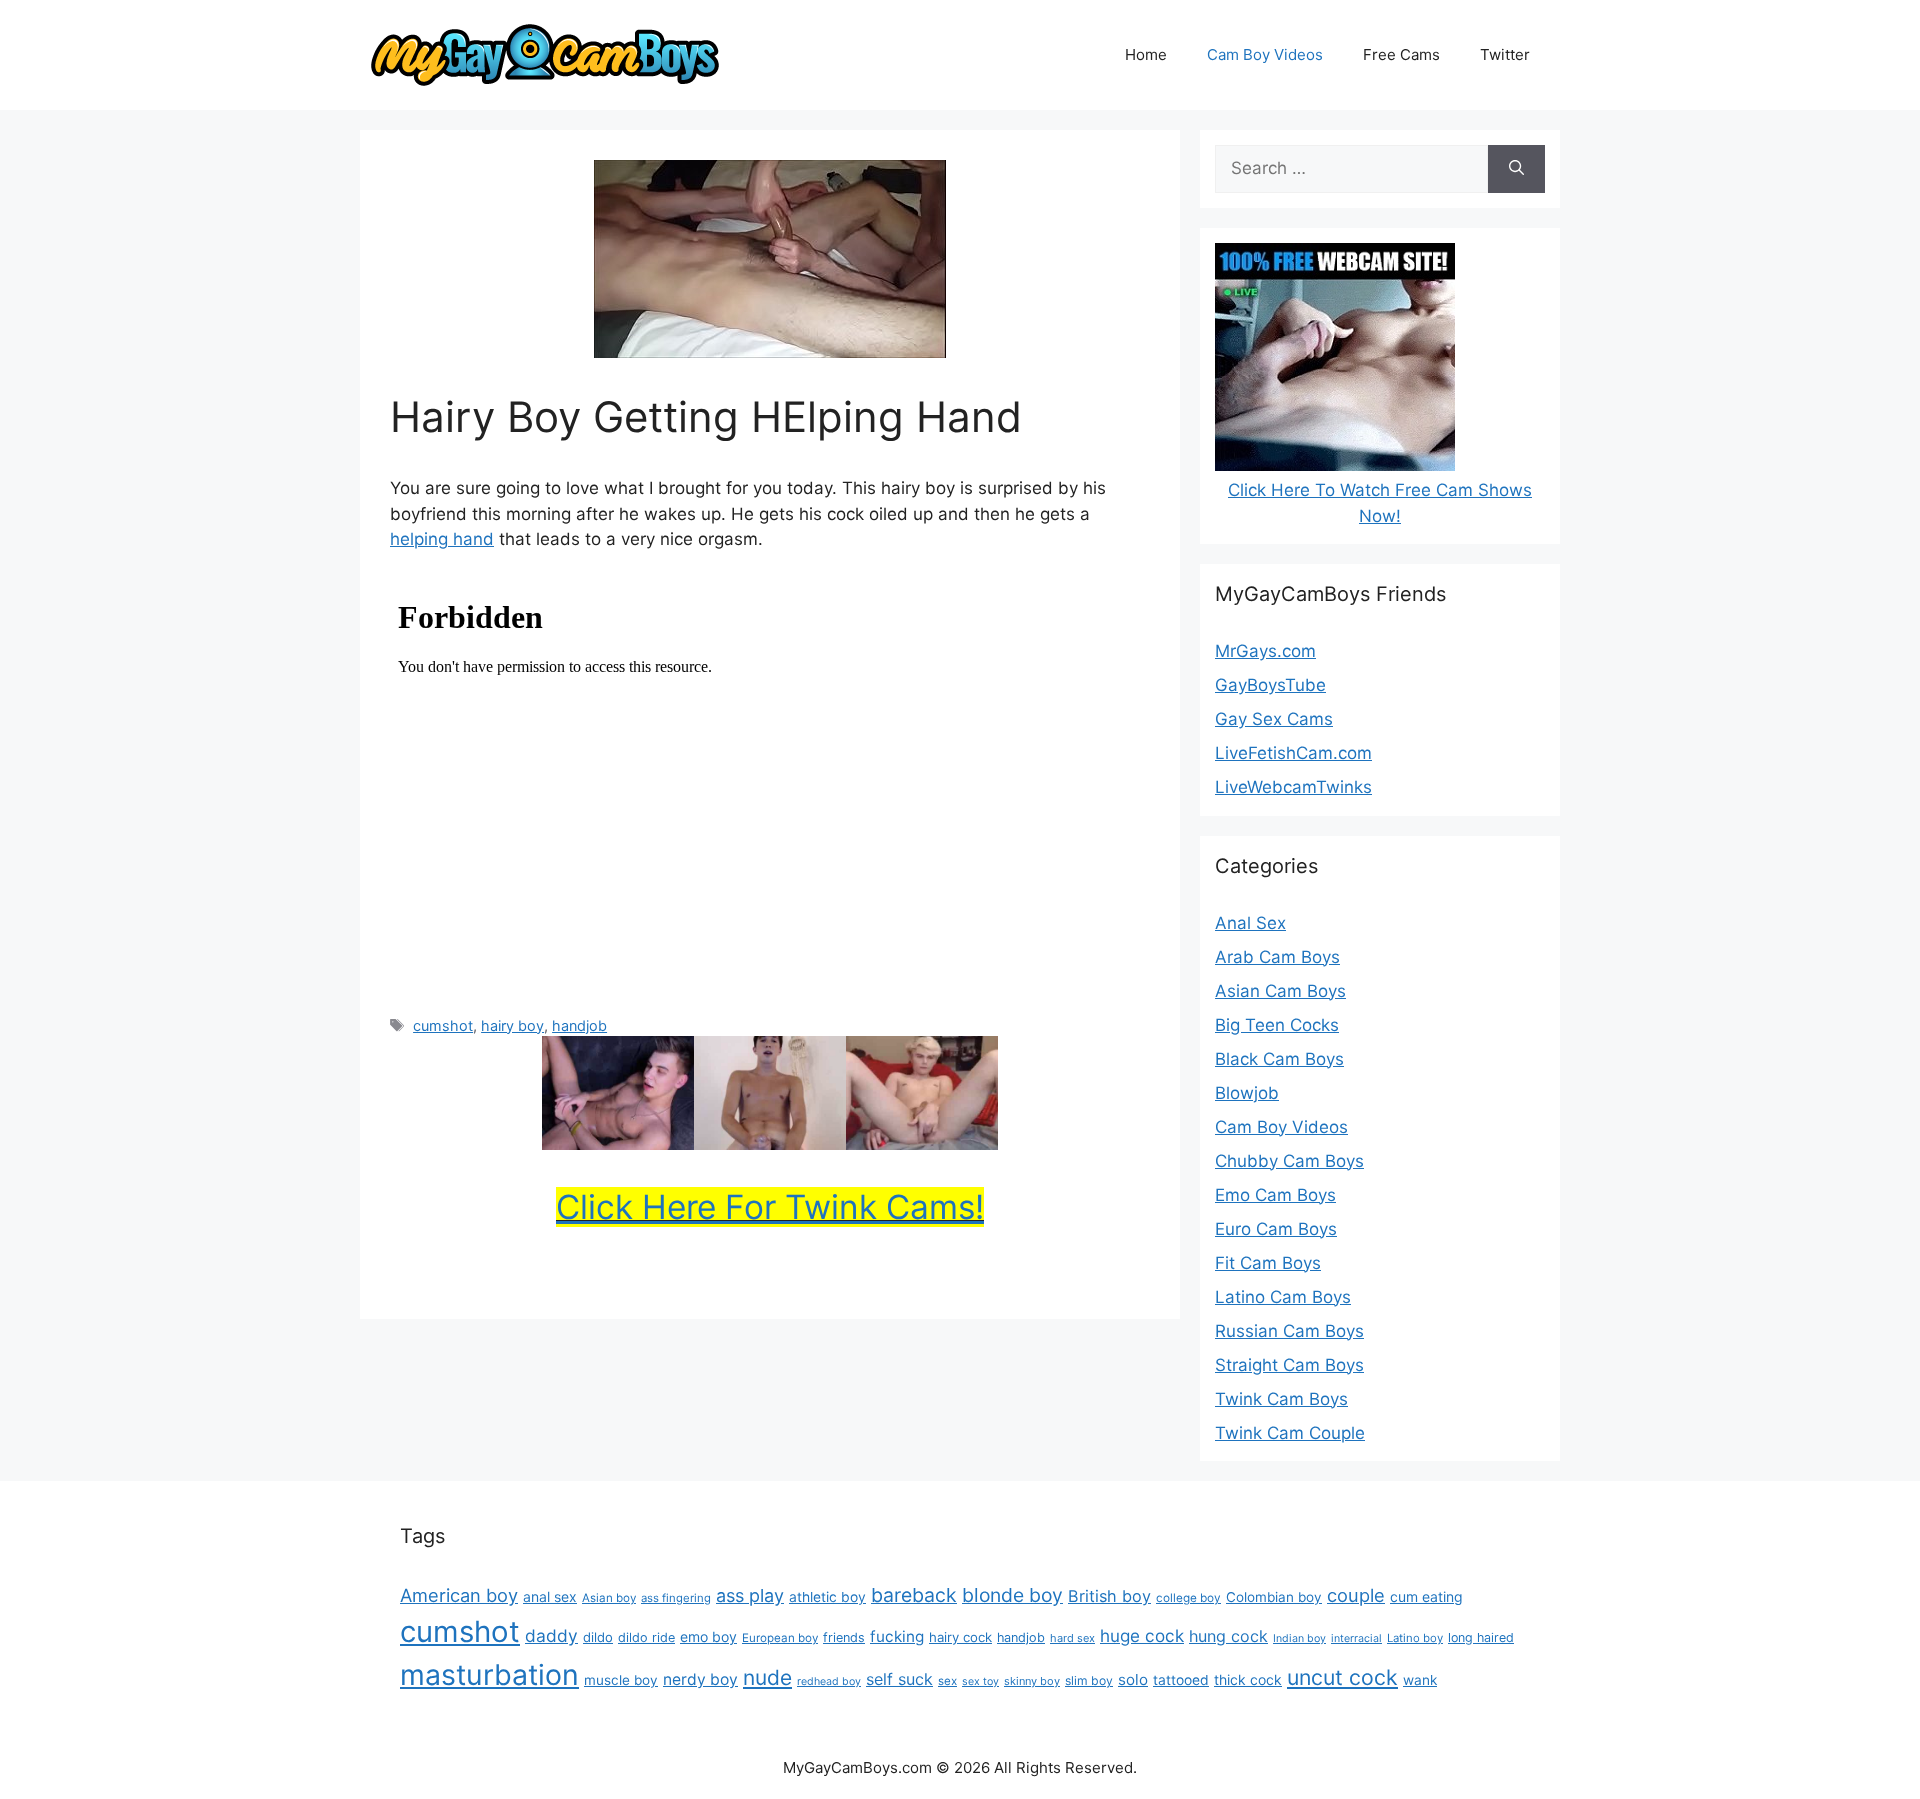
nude (767, 1677)
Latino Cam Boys (1283, 1297)
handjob (579, 1025)
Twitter (1505, 54)
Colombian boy (1274, 1597)
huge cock (1142, 1635)
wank (1420, 1680)
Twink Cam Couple (1290, 1433)
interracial (1356, 1638)
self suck (899, 1679)
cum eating (1426, 1596)
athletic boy (827, 1597)
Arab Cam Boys (1277, 957)
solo (1133, 1679)
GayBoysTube (1270, 685)
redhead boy (829, 1681)
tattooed (1181, 1680)
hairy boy (512, 1025)
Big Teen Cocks (1277, 1025)
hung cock (1228, 1636)
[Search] (1516, 169)
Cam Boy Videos (1265, 54)
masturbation (489, 1674)
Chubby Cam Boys (1289, 1161)
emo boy (708, 1636)
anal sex (550, 1596)
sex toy (980, 1681)
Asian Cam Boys (1280, 991)
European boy (780, 1638)
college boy (1188, 1598)
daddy (551, 1635)
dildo (598, 1637)
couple (1356, 1595)
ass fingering (676, 1598)
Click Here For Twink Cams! (770, 1207)
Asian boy (609, 1598)
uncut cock (1342, 1677)
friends (844, 1637)
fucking (897, 1636)
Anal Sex (1250, 923)
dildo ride (646, 1637)
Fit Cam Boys (1268, 1263)
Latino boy (1415, 1638)
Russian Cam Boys (1289, 1331)
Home (1146, 54)
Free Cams (1401, 54)
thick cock (1248, 1679)
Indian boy (1299, 1638)
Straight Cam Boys (1289, 1365)
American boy (459, 1595)
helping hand (442, 539)
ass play (750, 1595)
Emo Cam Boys (1275, 1195)
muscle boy (621, 1680)
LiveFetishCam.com (1293, 753)
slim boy (1089, 1680)
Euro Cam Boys (1276, 1229)
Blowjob (1247, 1093)
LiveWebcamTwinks (1293, 787)
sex (947, 1681)
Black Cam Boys (1279, 1059)
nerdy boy (700, 1679)
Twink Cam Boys (1281, 1399)
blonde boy (1012, 1595)
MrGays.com (1265, 651)
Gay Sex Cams (1274, 719)
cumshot (443, 1025)
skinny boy (1032, 1681)
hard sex (1072, 1638)
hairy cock (960, 1637)
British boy (1109, 1596)
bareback (914, 1595)
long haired (1481, 1637)
